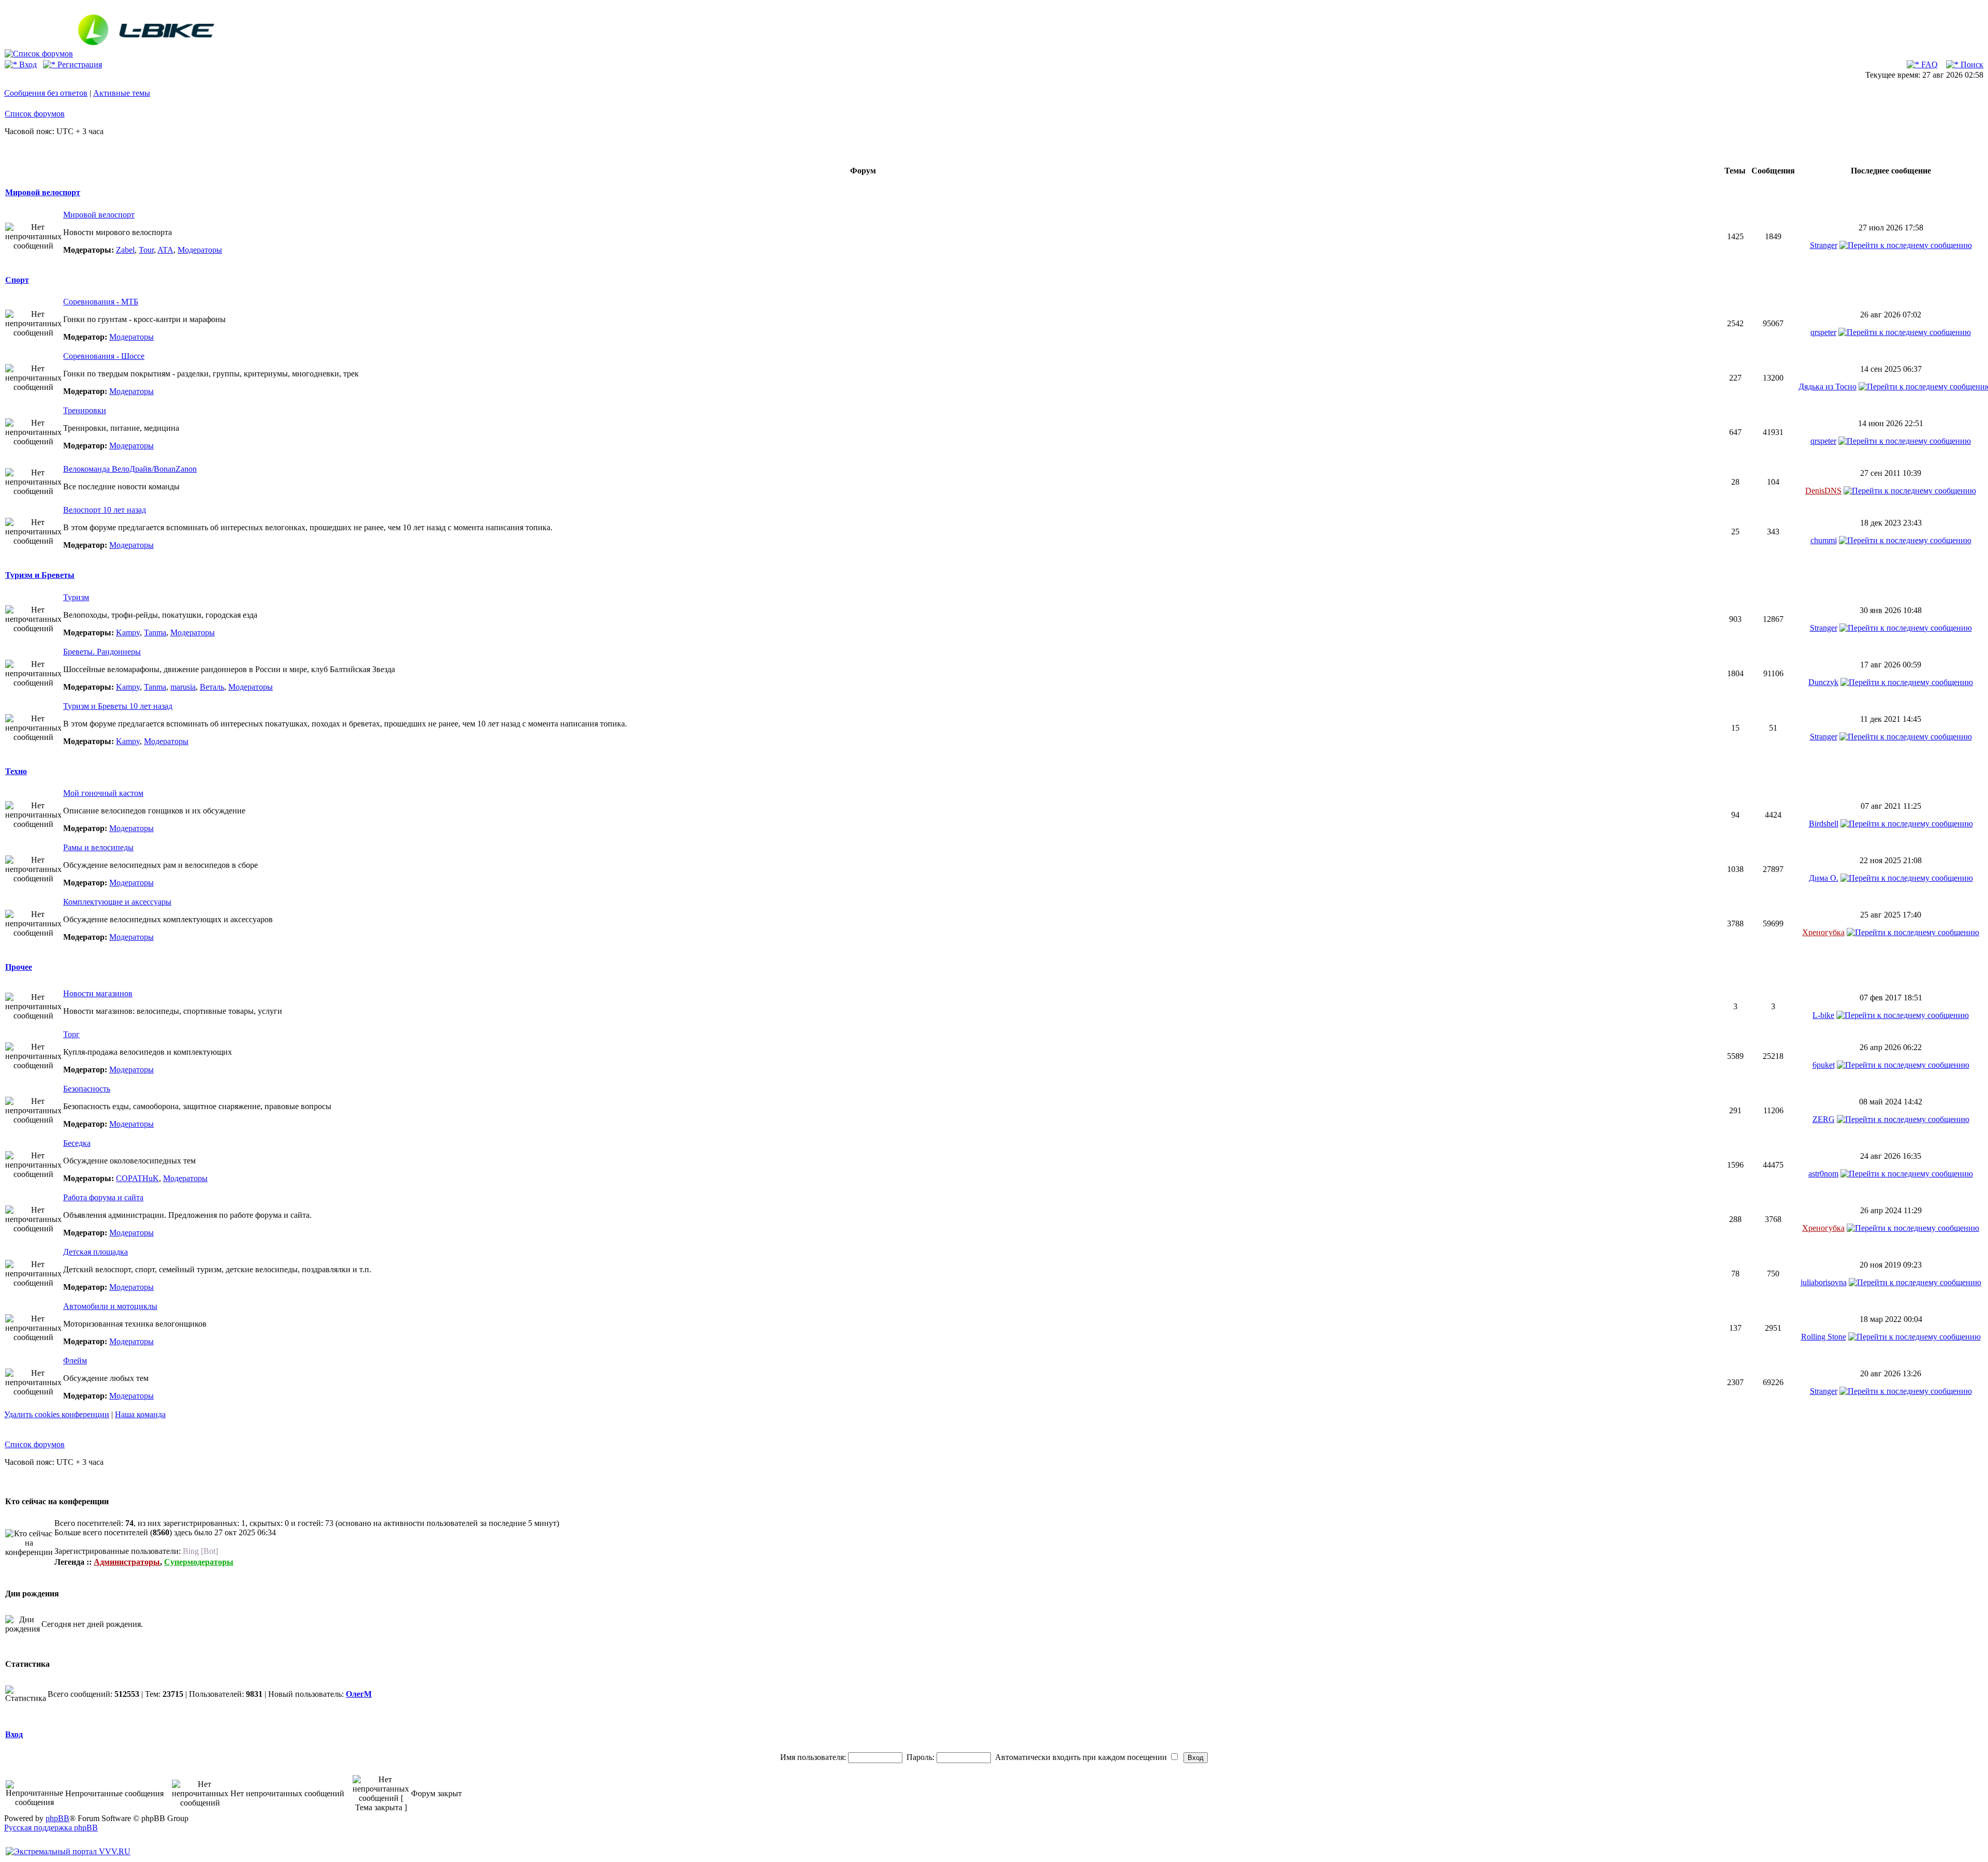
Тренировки (85, 410)
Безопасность (87, 1089)
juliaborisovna (1824, 1282)
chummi (1824, 540)
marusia (183, 687)
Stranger (1824, 245)
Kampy (128, 632)
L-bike (1823, 1015)
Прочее (19, 967)
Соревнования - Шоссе (104, 356)
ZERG (1824, 1119)
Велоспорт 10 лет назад (105, 510)
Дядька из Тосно (1828, 387)
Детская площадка (96, 1252)
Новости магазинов (98, 993)
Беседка (77, 1143)
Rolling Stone (1824, 1337)
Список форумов (35, 114)
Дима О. (1824, 878)
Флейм (75, 1361)
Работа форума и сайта (103, 1197)
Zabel (125, 250)
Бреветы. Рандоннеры (102, 652)
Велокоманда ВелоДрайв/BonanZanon (130, 469)
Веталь (212, 687)
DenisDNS (1823, 491)
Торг (71, 1034)
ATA (165, 250)
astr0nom (1823, 1174)
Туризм (76, 597)
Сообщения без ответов (46, 93)
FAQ (1928, 64)
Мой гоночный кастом (103, 793)
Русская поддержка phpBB (51, 1828)
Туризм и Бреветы (40, 575)
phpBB (57, 1818)
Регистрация (79, 64)
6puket (1824, 1065)
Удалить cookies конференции (57, 1414)
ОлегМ (359, 1694)
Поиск (1971, 64)
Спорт (17, 280)
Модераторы (200, 250)
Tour (146, 250)
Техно (16, 771)
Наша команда (140, 1414)
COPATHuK (137, 1178)
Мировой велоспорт (43, 192)
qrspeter (1823, 332)
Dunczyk (1823, 682)
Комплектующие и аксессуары (117, 902)
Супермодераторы (199, 1562)
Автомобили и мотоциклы (110, 1306)
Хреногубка (1823, 932)
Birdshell (1824, 824)
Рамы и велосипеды (98, 847)
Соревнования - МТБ (101, 302)
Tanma (155, 632)
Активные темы (122, 93)
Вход (27, 64)
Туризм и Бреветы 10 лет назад (118, 706)
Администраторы (127, 1562)
